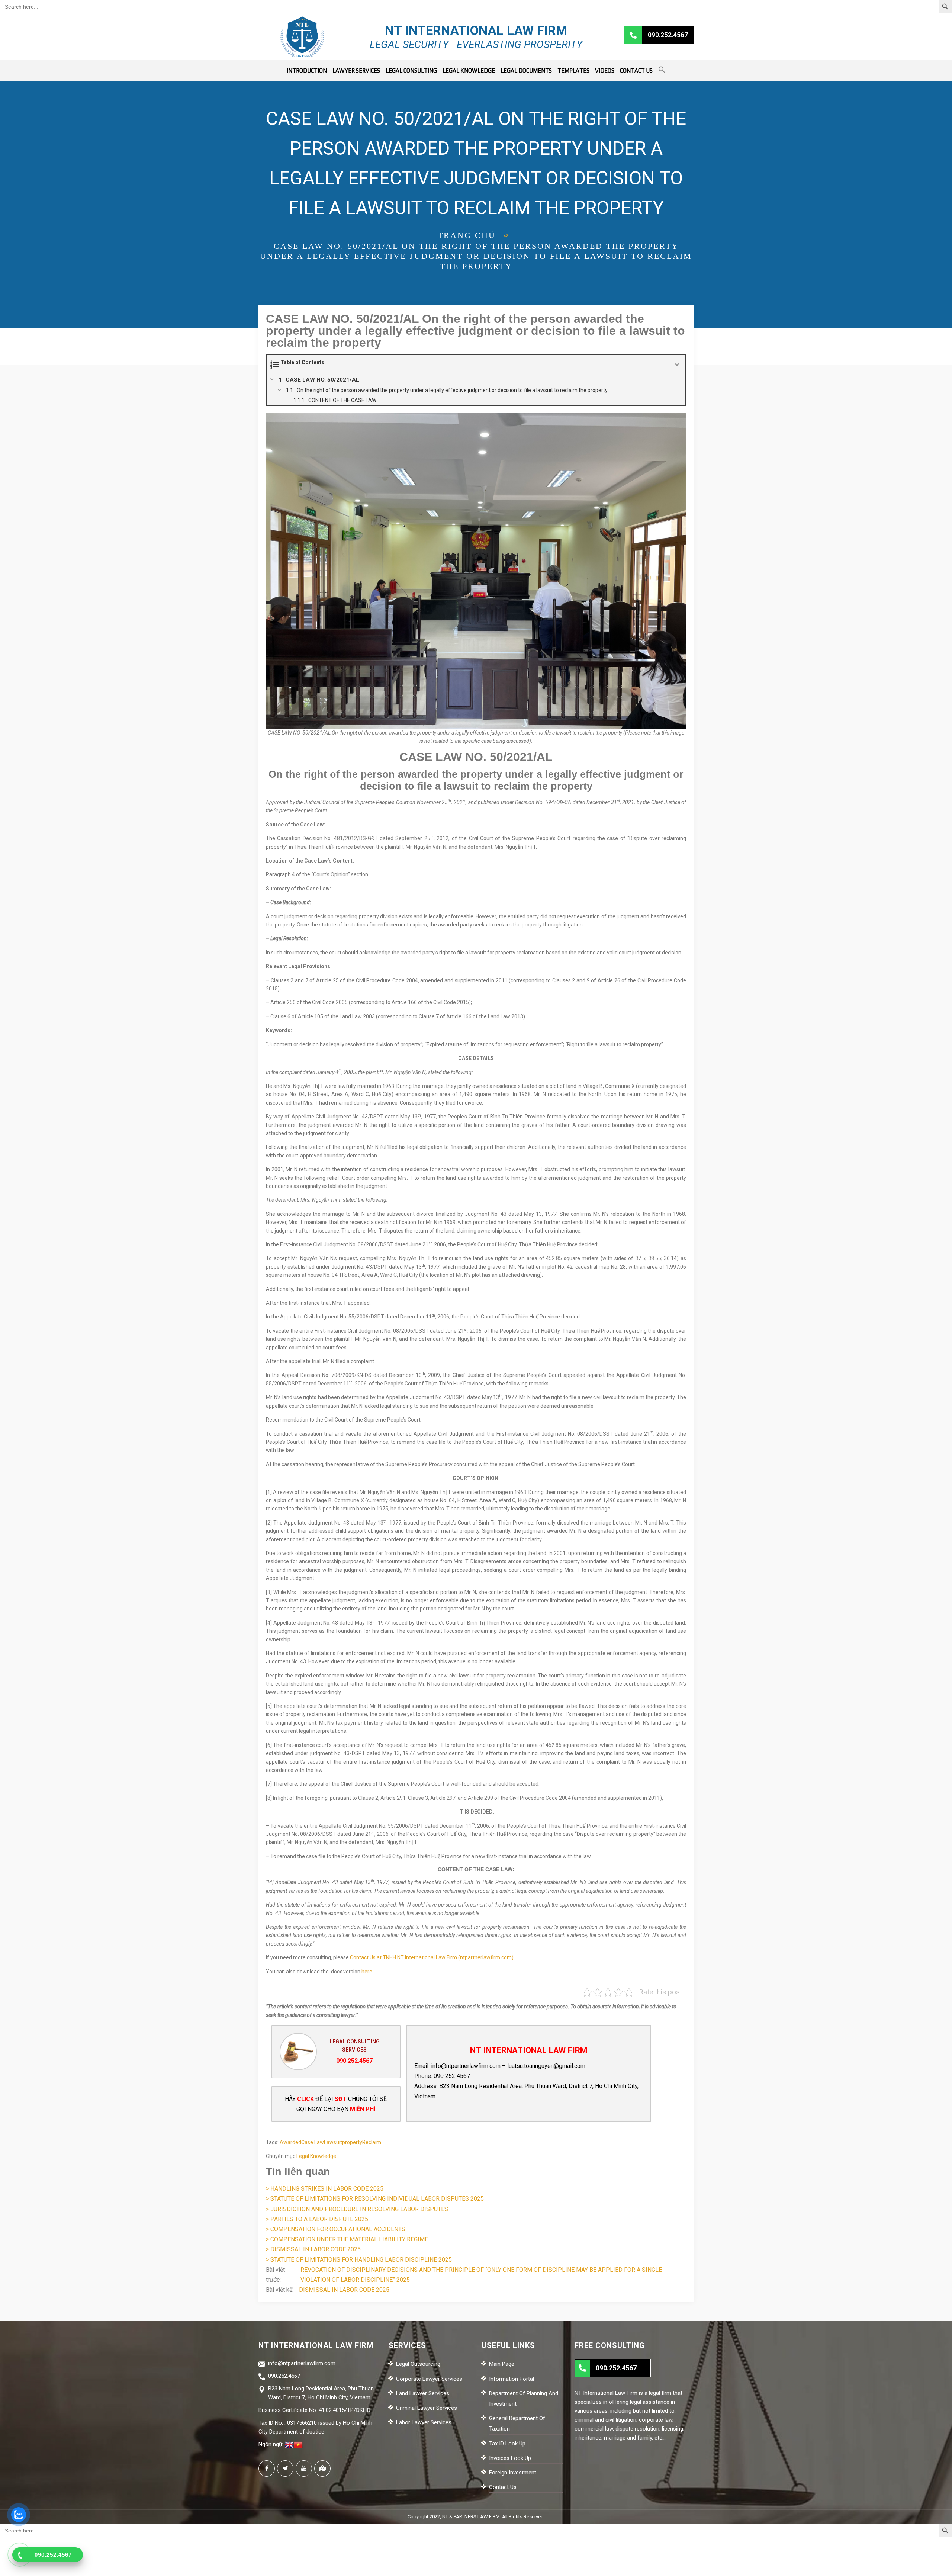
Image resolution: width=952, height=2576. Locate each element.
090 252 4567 (452, 2076)
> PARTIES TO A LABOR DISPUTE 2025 (317, 2219)
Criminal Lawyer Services (427, 2408)
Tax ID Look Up (507, 2444)
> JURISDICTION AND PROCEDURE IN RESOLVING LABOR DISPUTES (357, 2209)
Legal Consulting (411, 70)
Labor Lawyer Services (424, 2422)
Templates (573, 70)
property (352, 2142)
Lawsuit (333, 2142)
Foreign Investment (513, 2473)
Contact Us (636, 70)
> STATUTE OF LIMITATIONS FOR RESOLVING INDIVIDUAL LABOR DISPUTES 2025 (375, 2199)
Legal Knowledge (469, 70)
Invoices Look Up (510, 2458)
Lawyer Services (356, 70)
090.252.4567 (354, 2061)
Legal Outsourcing (418, 2364)
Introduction (307, 70)
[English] (289, 2444)
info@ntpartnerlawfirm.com (466, 2066)
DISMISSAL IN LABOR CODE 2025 (344, 2290)
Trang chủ (467, 235)
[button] (662, 71)
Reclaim (372, 2142)
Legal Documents (526, 70)
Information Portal (512, 2379)
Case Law (313, 2142)
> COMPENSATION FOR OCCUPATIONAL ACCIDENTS (336, 2229)
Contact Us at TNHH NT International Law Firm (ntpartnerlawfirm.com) (432, 1957)
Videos (605, 70)
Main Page (502, 2364)
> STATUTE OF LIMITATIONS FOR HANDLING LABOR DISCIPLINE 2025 (359, 2260)
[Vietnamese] (298, 2444)
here (367, 1972)
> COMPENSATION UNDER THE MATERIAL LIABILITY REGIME (347, 2239)
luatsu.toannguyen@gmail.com (546, 2066)
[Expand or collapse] (677, 365)
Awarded (290, 2142)
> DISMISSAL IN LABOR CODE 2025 (313, 2249)
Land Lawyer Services (423, 2393)
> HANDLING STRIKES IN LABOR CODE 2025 (325, 2189)
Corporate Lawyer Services (429, 2379)
